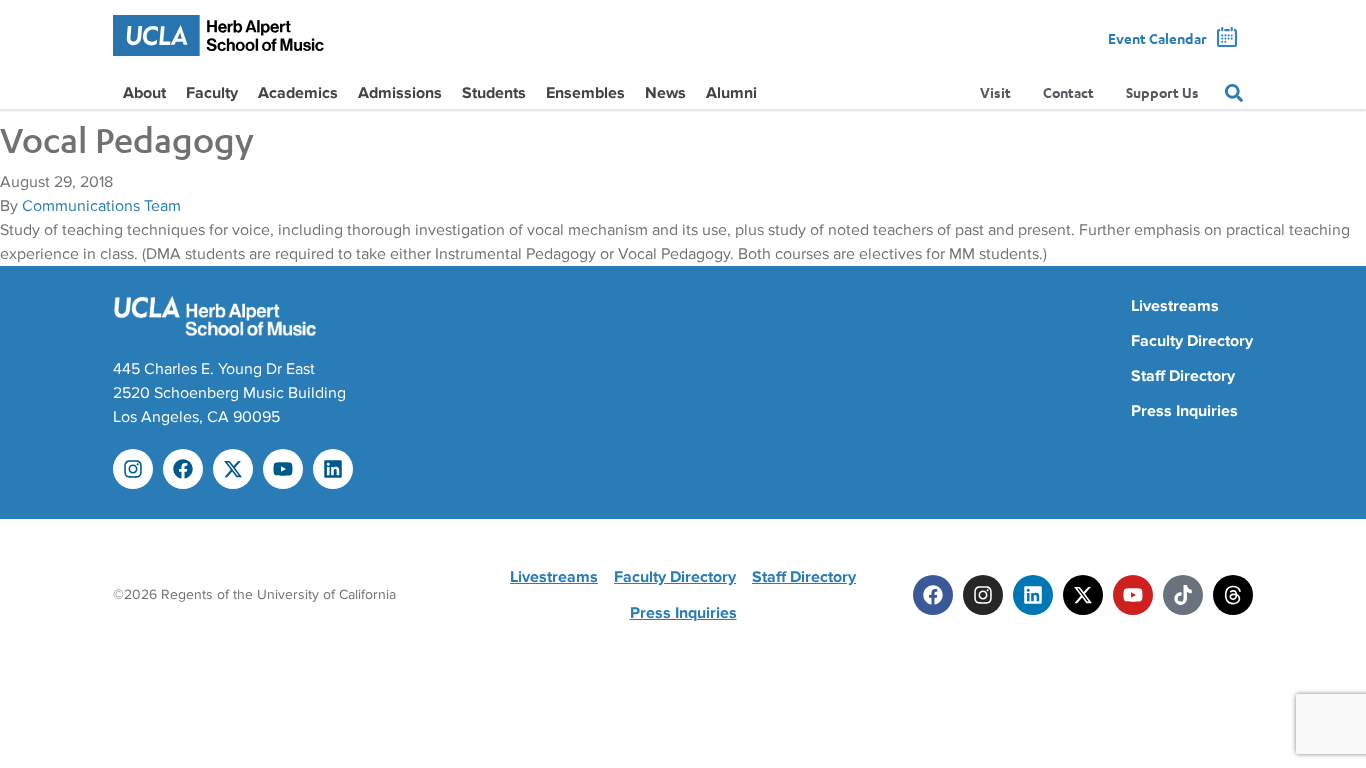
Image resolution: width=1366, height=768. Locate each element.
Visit (995, 92)
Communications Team (101, 206)
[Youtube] (283, 469)
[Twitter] (1083, 595)
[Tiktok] (1183, 595)
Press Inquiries (1184, 411)
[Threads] (1233, 595)
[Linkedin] (333, 469)
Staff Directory (1183, 376)
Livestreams (1175, 306)
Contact (1068, 92)
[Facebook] (183, 469)
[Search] (1234, 93)
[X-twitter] (233, 469)
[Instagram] (133, 469)
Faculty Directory (1192, 341)
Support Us (1162, 92)
